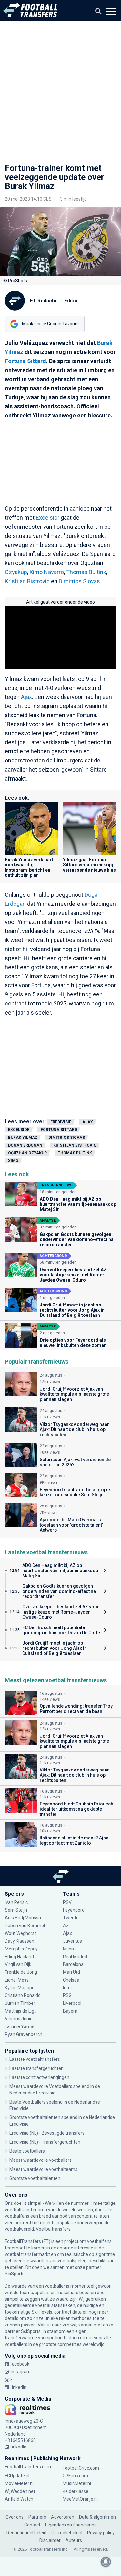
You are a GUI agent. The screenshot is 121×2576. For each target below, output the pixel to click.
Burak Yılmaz (23, 1138)
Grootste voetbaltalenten (35, 2178)
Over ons (15, 2517)
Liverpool (72, 2003)
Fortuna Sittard (25, 361)
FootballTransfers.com (28, 2467)
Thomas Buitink (86, 572)
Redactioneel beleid (26, 2533)
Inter (68, 1988)
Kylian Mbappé (20, 1988)
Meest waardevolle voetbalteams (43, 2169)
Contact (32, 2525)
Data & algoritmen (97, 2517)
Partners (37, 2517)
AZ (66, 1926)
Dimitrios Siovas (79, 581)
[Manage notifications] (106, 2562)
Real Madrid (75, 1957)
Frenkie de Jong (21, 1972)
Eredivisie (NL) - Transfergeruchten (45, 2142)
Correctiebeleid (67, 2533)
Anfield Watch (19, 2499)
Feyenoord (74, 1910)
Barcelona (73, 1964)
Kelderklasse (76, 2491)
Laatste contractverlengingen (39, 2077)
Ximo (13, 1161)
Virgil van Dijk (19, 1964)
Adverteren (63, 2517)
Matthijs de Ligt (21, 2011)
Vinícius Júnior (20, 2019)
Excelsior (48, 518)
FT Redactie (44, 301)
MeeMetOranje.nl (80, 2499)
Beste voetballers (27, 2151)
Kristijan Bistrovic (27, 581)
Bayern (70, 2011)
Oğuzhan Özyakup (27, 1153)
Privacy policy (101, 2533)
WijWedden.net (20, 2491)
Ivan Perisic (16, 1902)
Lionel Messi (18, 1980)
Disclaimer (50, 2540)
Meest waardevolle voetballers (40, 2160)
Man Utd (71, 1972)
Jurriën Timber (20, 2003)
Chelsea (71, 1980)
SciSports (15, 2274)
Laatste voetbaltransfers (35, 2059)
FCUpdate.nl (17, 2476)
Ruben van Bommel (25, 1926)
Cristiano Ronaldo (23, 1995)
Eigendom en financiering (71, 2525)
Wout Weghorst (20, 1933)
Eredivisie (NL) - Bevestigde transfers (47, 2133)
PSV (67, 1902)
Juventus (72, 1941)
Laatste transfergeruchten (36, 2068)
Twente (71, 1918)
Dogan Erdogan (25, 1145)
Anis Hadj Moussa (23, 1918)
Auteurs (74, 2540)
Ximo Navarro (47, 572)
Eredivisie (61, 1122)
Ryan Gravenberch (24, 2034)
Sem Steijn (16, 1910)
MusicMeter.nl (77, 2483)
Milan (68, 1949)
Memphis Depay (21, 1949)
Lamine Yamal (20, 2026)
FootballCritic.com (81, 2468)
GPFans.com (75, 2476)
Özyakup (16, 572)
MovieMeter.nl (19, 2483)
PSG (67, 1995)
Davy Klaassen (20, 1941)
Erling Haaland (19, 1957)
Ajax (26, 697)
